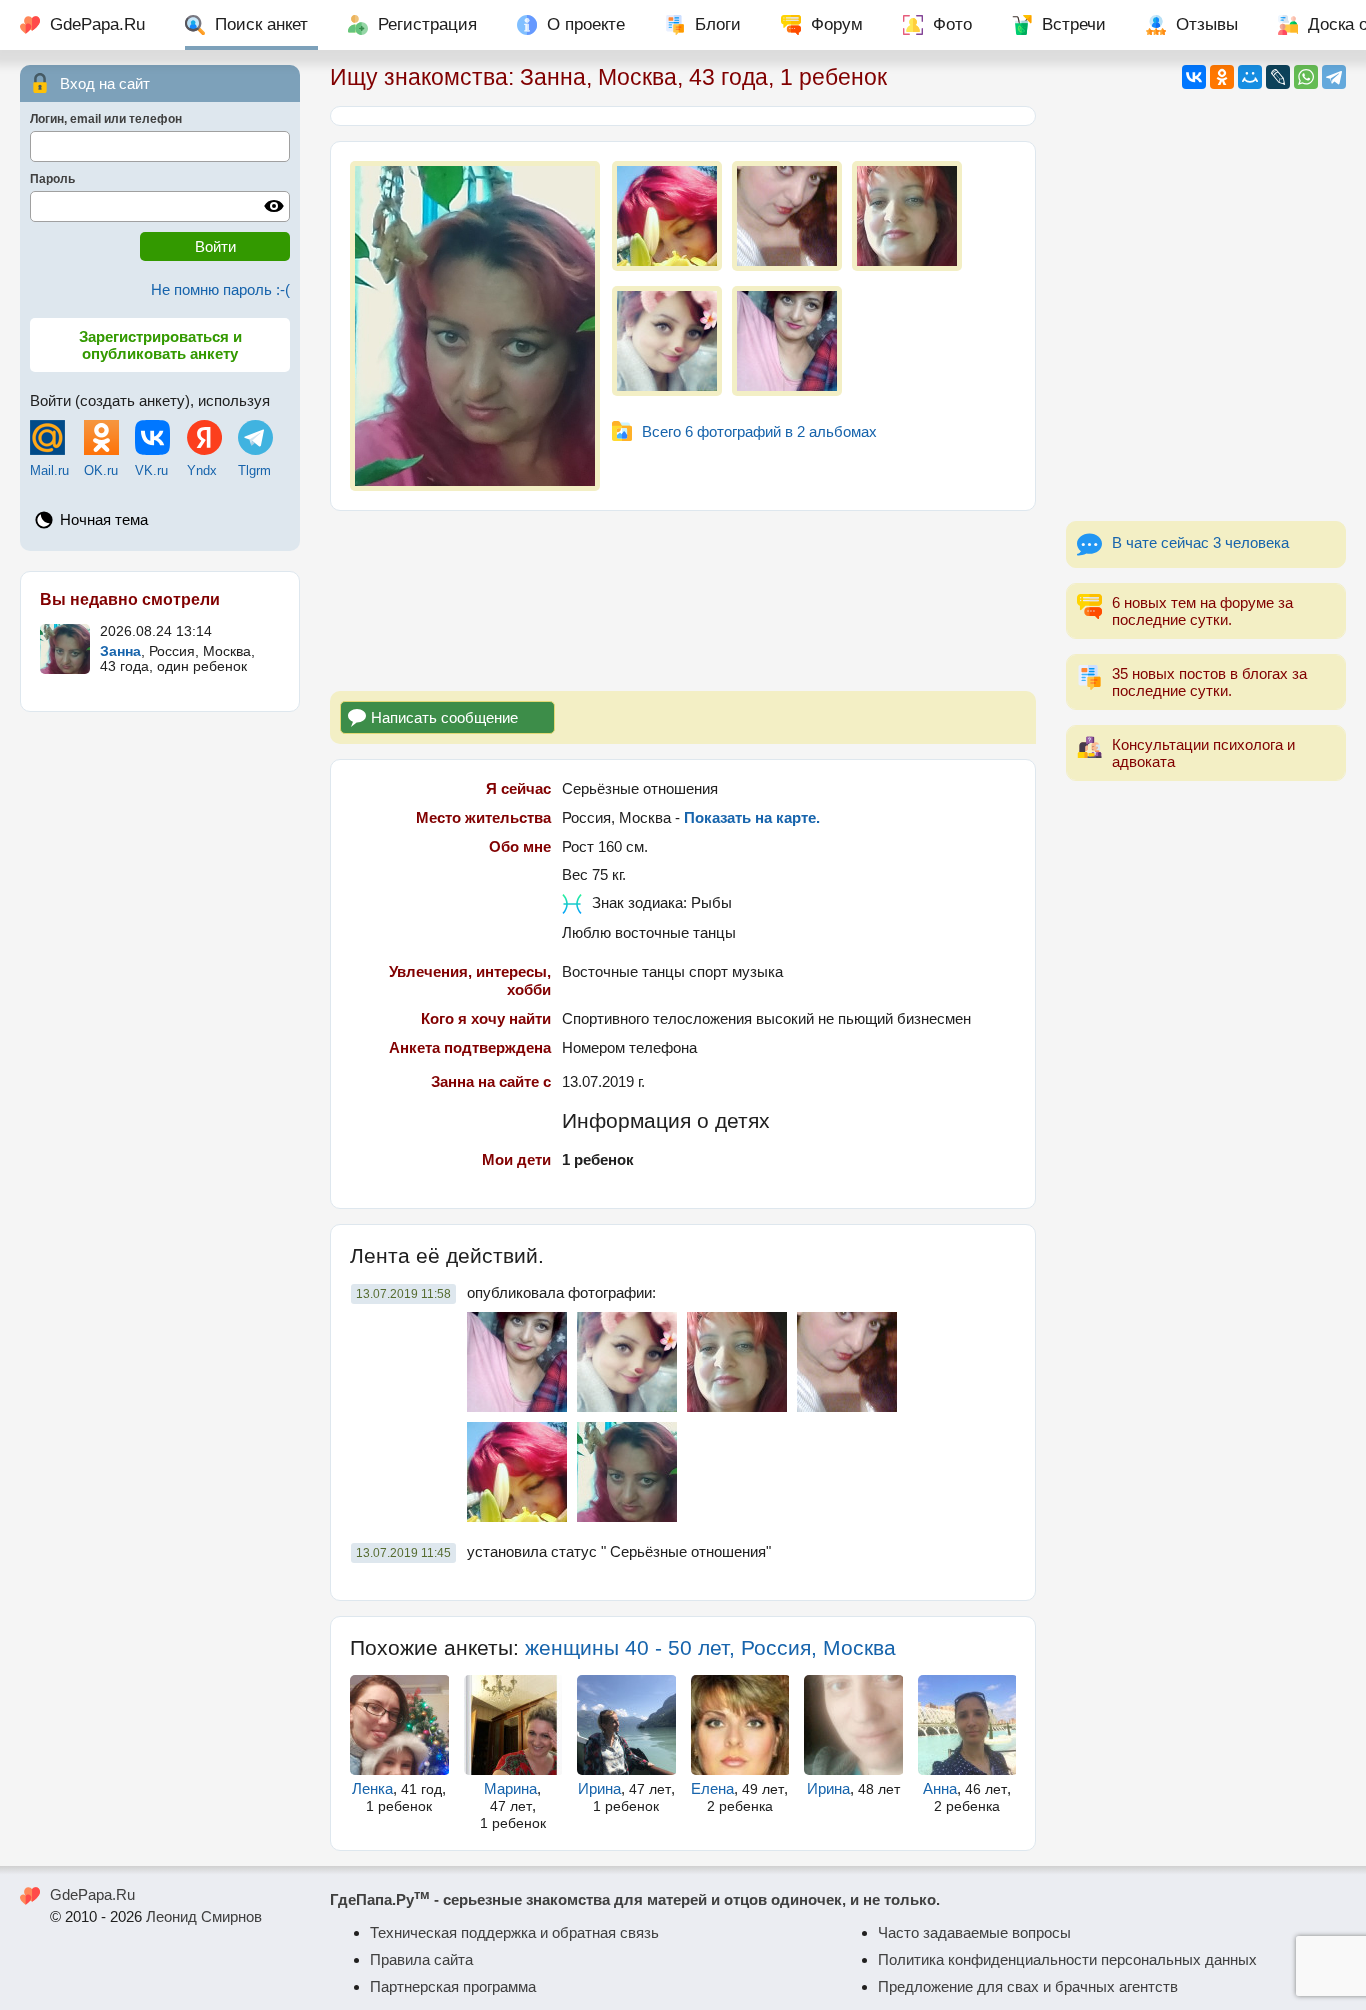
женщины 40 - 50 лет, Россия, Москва (710, 1647)
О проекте (586, 24)
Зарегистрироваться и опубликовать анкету (160, 345)
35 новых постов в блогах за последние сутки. (1209, 682)
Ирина (599, 1788)
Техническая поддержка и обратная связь (514, 1932)
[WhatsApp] (1306, 77)
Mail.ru (49, 470)
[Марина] (513, 1725)
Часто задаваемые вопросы (974, 1932)
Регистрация (427, 24)
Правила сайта (421, 1959)
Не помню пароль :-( (220, 289)
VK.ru (151, 470)
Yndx (202, 470)
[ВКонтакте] (1194, 77)
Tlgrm (254, 470)
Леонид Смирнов (204, 1916)
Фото (952, 24)
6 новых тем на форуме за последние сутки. (1202, 611)
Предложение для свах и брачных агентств (1028, 1986)
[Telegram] (1334, 77)
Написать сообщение (444, 717)
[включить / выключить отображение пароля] (274, 206)
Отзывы (1207, 24)
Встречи (1074, 24)
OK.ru (101, 470)
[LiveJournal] (1278, 77)
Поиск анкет (261, 24)
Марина (510, 1788)
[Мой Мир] (1250, 77)
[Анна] (967, 1725)
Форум (837, 24)
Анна (940, 1788)
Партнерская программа (453, 1986)
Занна (120, 651)
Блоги (718, 24)
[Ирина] (626, 1725)
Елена (712, 1788)
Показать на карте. (752, 817)
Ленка (372, 1788)
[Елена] (740, 1725)
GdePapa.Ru (97, 24)
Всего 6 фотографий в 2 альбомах (759, 431)
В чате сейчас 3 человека (1200, 542)
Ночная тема (104, 519)
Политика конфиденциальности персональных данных (1067, 1959)
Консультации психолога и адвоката (1203, 753)
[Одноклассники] (1222, 77)
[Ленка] (399, 1725)
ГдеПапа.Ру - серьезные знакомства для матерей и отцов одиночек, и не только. (635, 1899)
